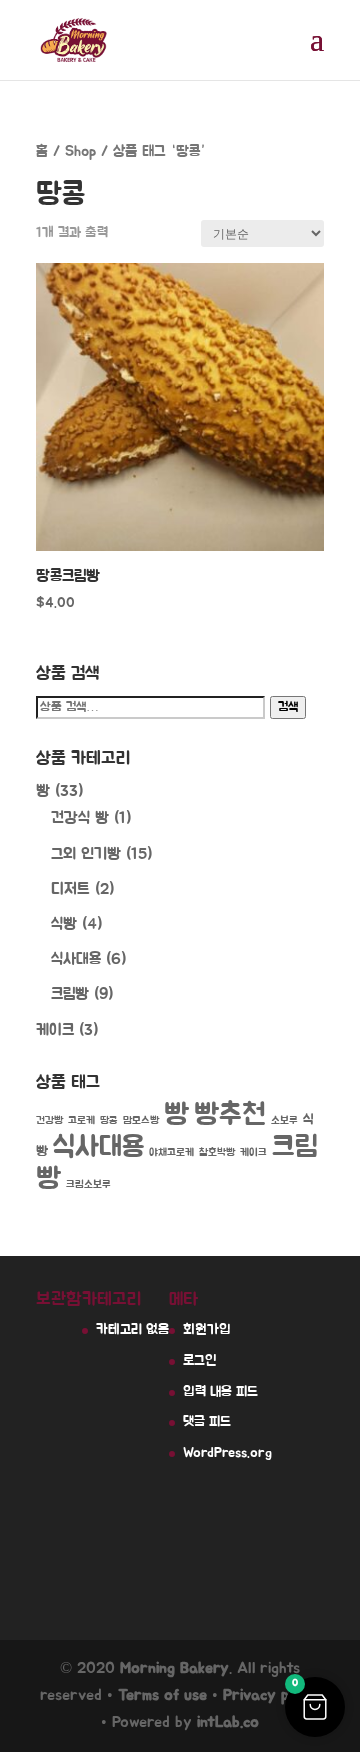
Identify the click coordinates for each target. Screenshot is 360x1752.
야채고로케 (171, 1152)
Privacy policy (271, 1695)
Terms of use (162, 1695)
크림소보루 (88, 1184)
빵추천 (230, 1115)
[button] (315, 1707)
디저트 (70, 889)
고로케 (81, 1120)
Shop (80, 151)
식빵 (64, 924)
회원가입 (207, 1330)
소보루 (284, 1120)
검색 (288, 707)
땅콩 (109, 1120)
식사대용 (76, 959)
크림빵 (70, 994)
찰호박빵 (217, 1152)
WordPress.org (227, 1453)
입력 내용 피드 (220, 1392)
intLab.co (228, 1722)
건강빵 (49, 1120)
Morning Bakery (174, 1668)
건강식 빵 (80, 818)
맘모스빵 (141, 1120)
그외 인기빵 (86, 854)
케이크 (55, 1030)
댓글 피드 (207, 1422)
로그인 (200, 1361)
